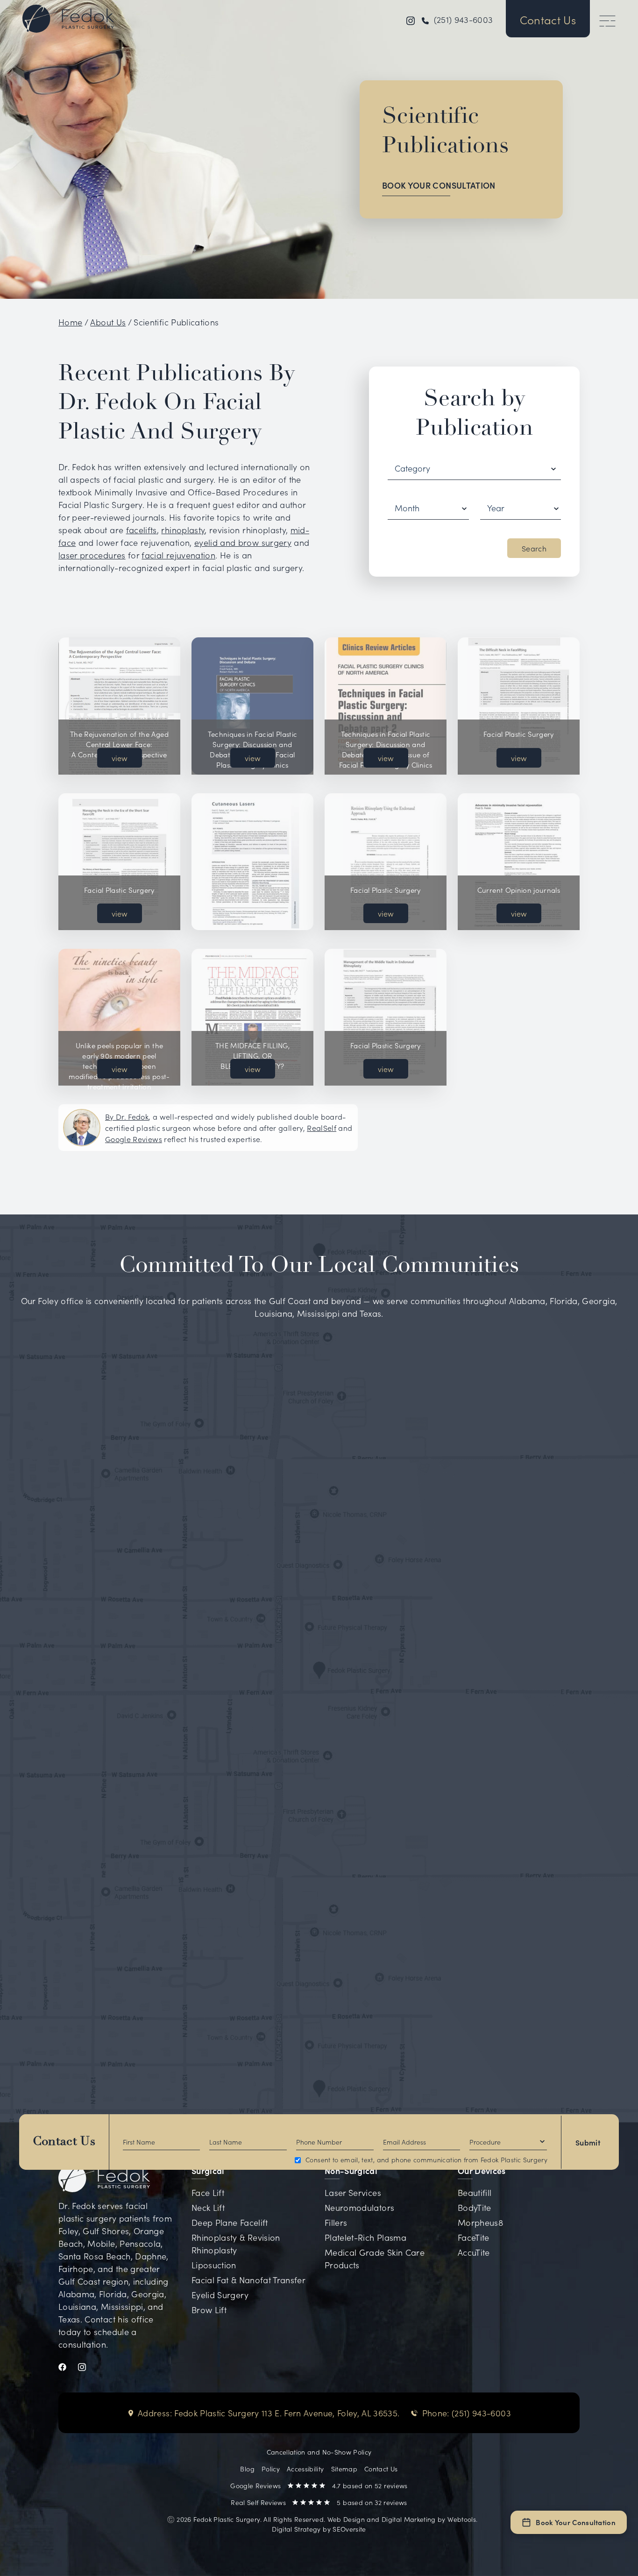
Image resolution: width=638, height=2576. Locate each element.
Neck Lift (208, 2207)
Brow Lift (209, 2310)
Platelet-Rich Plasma (365, 2237)
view (120, 758)
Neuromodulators (359, 2207)
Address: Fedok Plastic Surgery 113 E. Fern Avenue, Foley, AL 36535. (269, 2413)
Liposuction (214, 2265)
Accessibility (305, 2469)
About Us (108, 322)
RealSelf (322, 1128)
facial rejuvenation (178, 555)
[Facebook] (68, 2366)
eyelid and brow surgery (243, 542)
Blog (247, 2469)
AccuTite (474, 2252)
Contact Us (64, 2142)
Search (534, 548)
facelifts (142, 530)
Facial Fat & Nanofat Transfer (248, 2280)
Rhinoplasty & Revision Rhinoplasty (236, 2244)
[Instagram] (88, 2366)
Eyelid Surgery (220, 2295)
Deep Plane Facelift (230, 2222)
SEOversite (349, 2529)
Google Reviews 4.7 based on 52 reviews (319, 2485)
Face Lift (208, 2192)
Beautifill (475, 2192)
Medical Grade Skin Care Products (375, 2258)
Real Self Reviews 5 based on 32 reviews (319, 2502)
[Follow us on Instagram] (411, 19)
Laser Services (353, 2192)
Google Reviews (134, 1139)
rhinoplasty (183, 530)
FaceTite (474, 2237)
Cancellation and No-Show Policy (319, 2452)
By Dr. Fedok (127, 1116)
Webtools (462, 2519)
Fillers (336, 2222)
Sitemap (344, 2469)
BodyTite (475, 2207)
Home (70, 322)
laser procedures (92, 555)
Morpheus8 (480, 2222)
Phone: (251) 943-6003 (467, 2413)
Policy (271, 2469)
